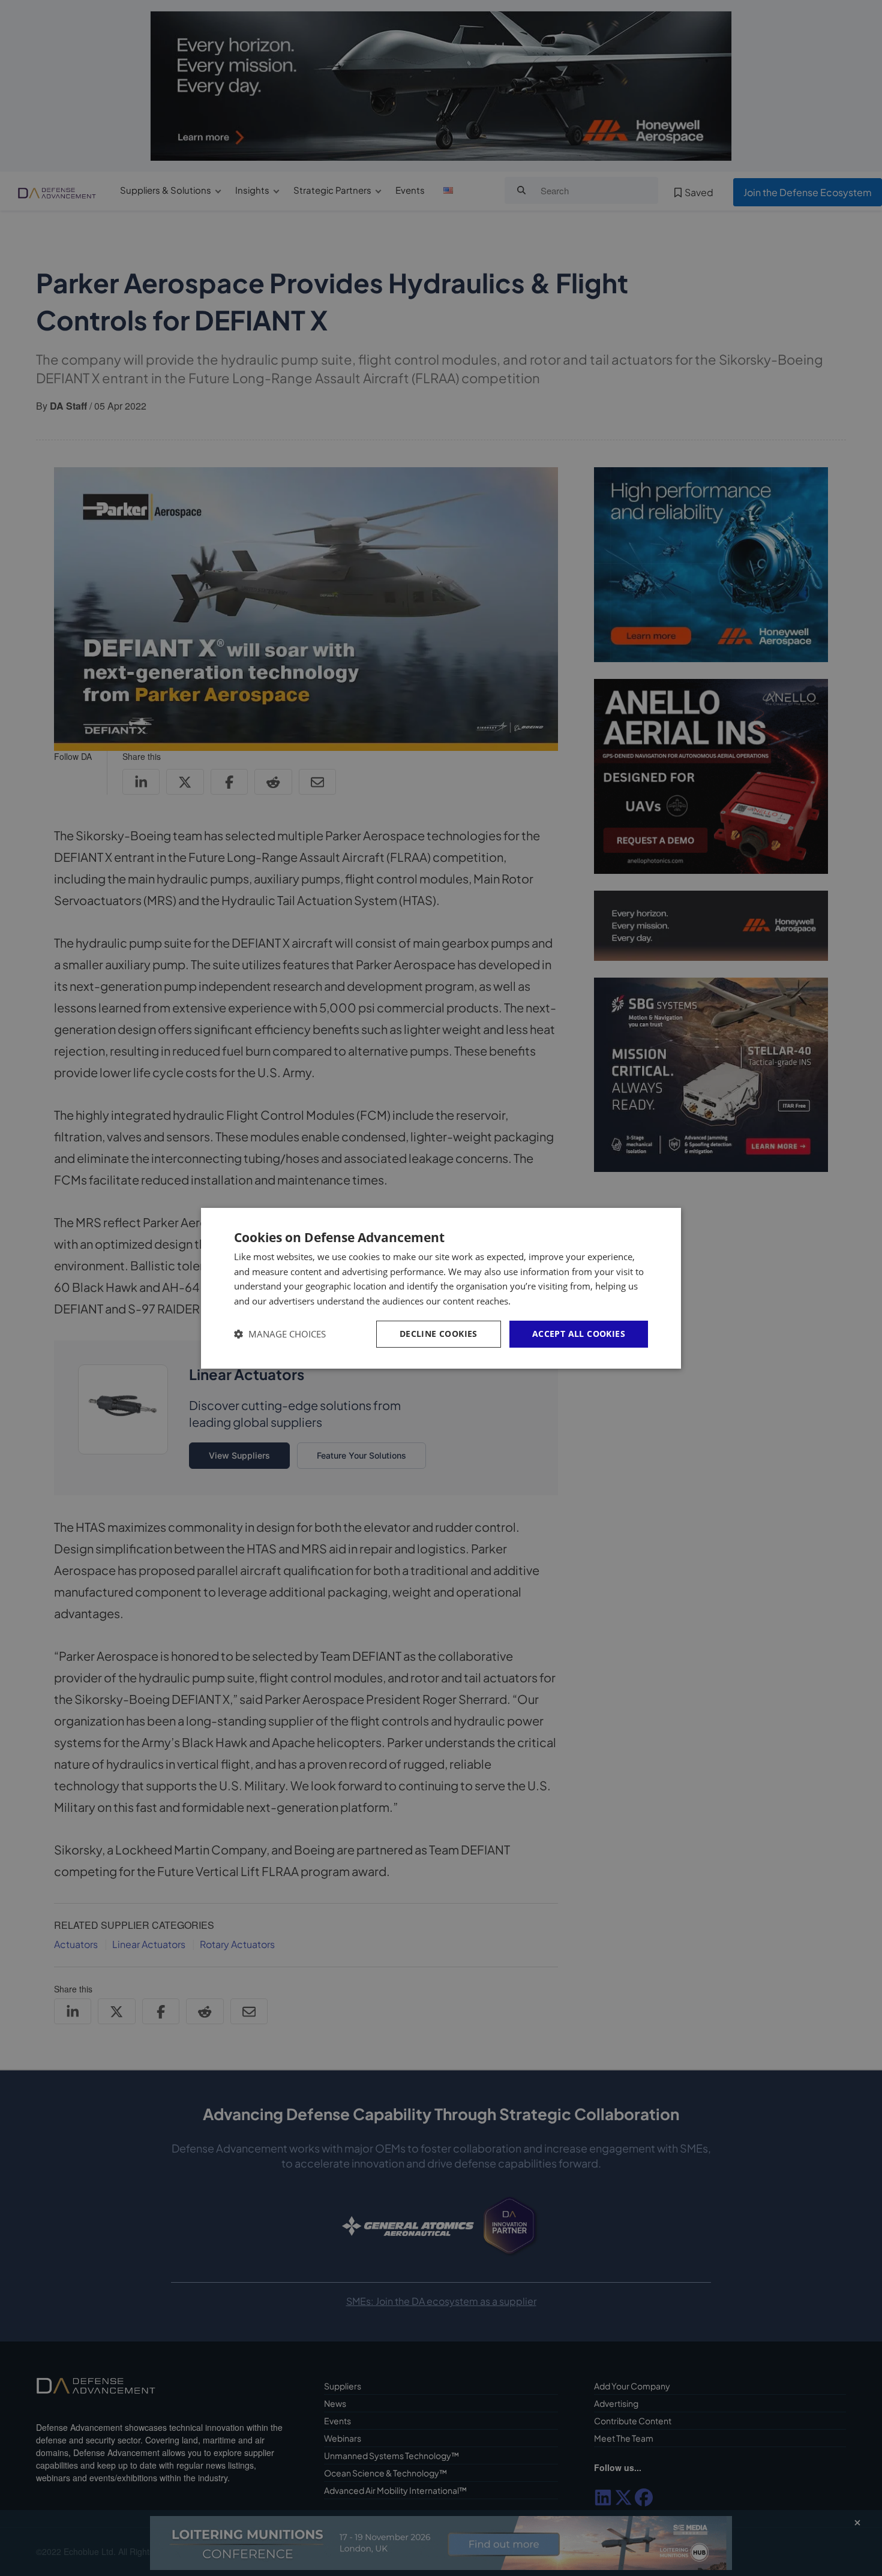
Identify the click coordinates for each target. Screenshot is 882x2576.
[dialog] (441, 1288)
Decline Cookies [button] (439, 1334)
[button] (280, 1334)
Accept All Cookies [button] (579, 1334)
